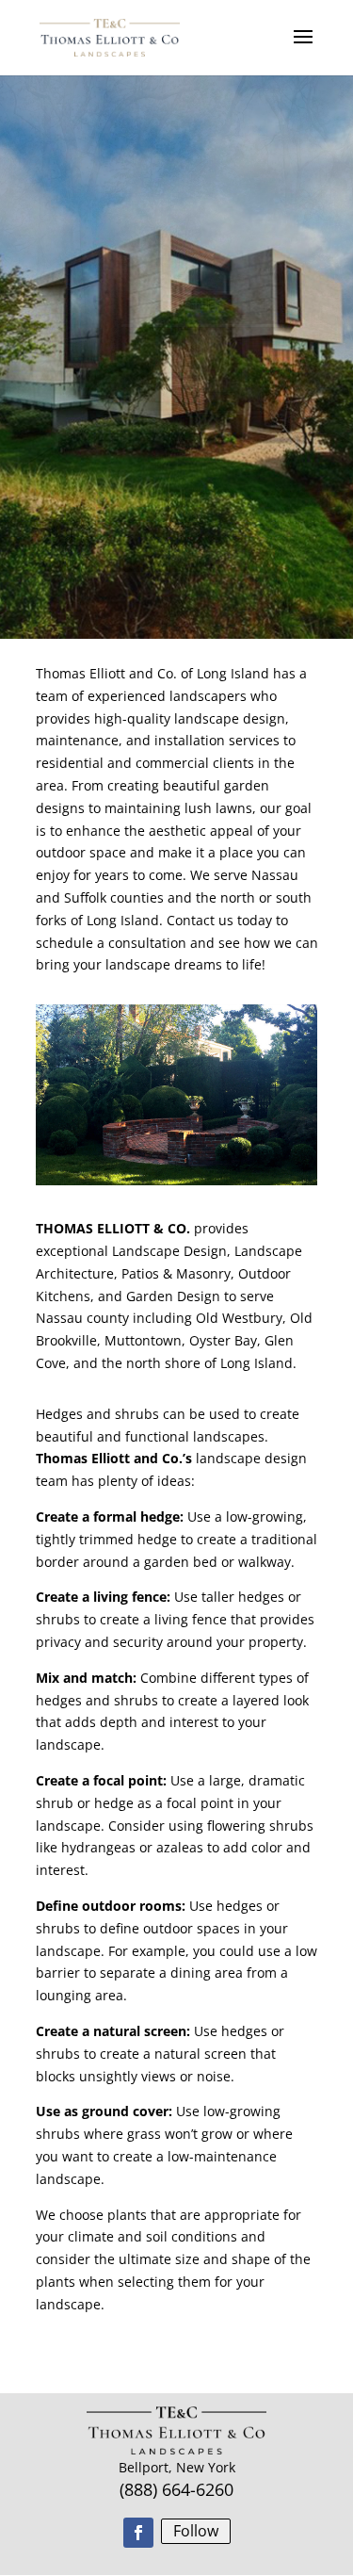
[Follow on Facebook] (138, 2533)
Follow (196, 2531)
